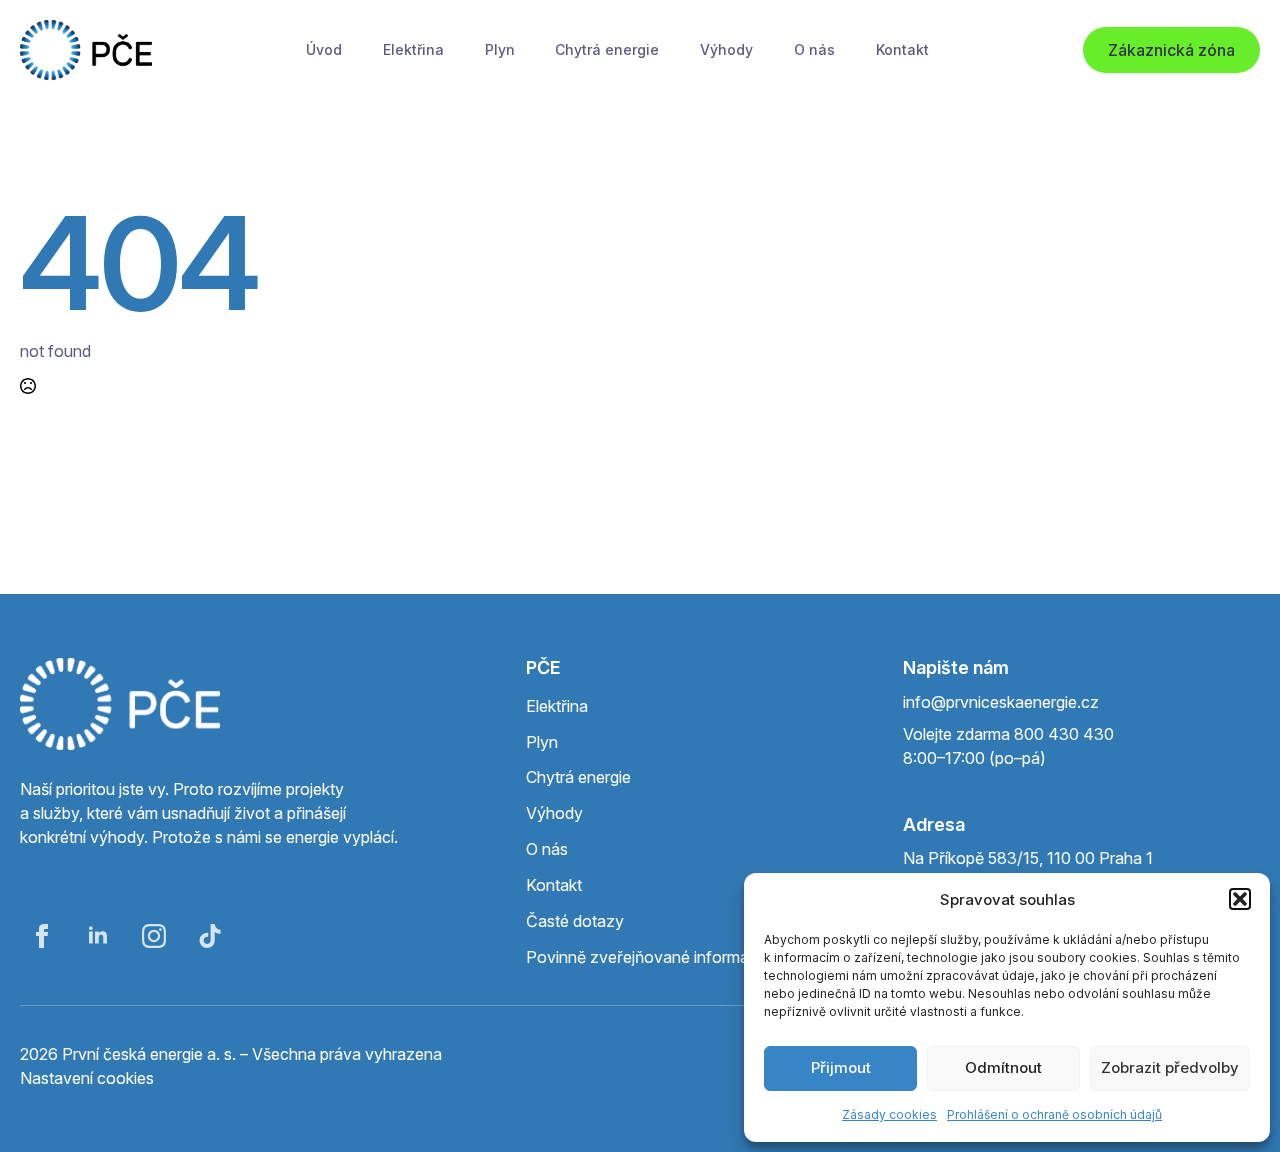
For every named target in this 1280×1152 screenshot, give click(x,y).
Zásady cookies (889, 1114)
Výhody (726, 49)
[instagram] (154, 936)
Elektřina (413, 49)
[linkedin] (98, 936)
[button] (1240, 899)
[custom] (210, 936)
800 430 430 (1064, 734)
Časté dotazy (575, 921)
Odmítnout (1003, 1067)
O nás (814, 49)
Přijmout (841, 1067)
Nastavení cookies (87, 1078)
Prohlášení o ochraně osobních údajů (1054, 1114)
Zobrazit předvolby (1170, 1067)
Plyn (500, 49)
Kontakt (902, 49)
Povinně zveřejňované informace (646, 957)
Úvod (324, 49)
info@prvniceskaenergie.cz (1001, 702)
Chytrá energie (607, 49)
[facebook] (42, 936)
